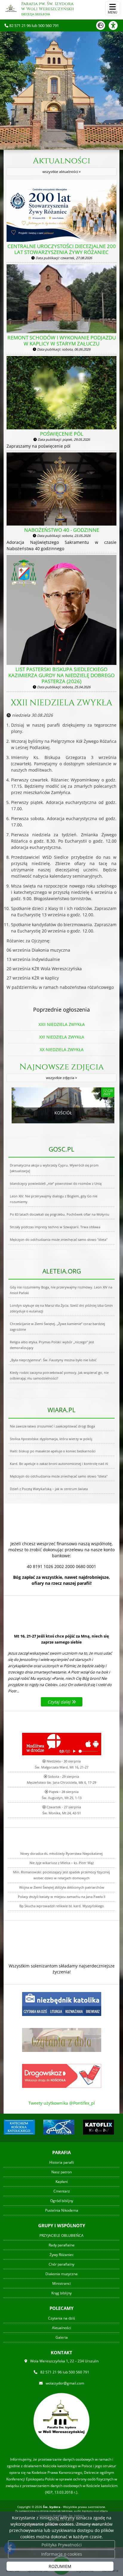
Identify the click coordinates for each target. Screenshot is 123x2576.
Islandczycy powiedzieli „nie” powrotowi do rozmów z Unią (56, 1183)
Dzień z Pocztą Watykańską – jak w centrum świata (49, 1489)
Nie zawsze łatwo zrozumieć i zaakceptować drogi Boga (52, 1426)
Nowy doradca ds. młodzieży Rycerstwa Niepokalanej (61, 1853)
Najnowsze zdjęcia (62, 1071)
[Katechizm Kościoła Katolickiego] (19, 2127)
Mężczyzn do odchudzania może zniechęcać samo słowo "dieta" (59, 1239)
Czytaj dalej (60, 1702)
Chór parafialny (61, 2264)
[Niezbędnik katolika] (62, 2004)
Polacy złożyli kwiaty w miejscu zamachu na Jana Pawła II (62, 1897)
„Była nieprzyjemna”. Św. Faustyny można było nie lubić (53, 1360)
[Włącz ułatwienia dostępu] (116, 25)
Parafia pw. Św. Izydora (47, 9)
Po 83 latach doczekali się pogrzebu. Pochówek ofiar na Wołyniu (60, 1214)
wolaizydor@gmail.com (65, 2383)
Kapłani (62, 2182)
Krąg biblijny (61, 2293)
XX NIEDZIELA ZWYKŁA (62, 1049)
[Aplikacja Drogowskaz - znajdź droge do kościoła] (62, 2075)
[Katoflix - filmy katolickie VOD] (99, 2127)
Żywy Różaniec (62, 2255)
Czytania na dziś (61, 2318)
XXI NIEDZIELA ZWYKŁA (62, 1037)
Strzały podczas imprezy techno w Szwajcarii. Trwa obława (55, 1227)
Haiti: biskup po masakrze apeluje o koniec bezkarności (53, 1451)
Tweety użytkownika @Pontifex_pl (62, 2103)
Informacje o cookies (62, 2554)
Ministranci (61, 2283)
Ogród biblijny (62, 2201)
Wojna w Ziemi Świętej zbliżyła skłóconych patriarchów (62, 1887)
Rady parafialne (62, 2245)
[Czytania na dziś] (62, 2039)
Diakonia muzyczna (61, 2274)
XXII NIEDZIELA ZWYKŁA (61, 703)
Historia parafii (62, 2162)
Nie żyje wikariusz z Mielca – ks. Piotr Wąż (62, 1863)
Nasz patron (61, 2172)
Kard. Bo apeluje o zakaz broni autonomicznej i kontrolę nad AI (59, 1464)
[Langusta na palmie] (59, 2127)
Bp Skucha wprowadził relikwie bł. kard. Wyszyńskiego (62, 1906)
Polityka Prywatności (62, 2545)
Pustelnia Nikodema (62, 2210)
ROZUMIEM (60, 2566)
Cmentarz (62, 2191)
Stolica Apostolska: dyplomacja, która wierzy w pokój (51, 1439)
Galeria (62, 2337)
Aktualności (61, 165)
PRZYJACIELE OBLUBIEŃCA (61, 2235)
